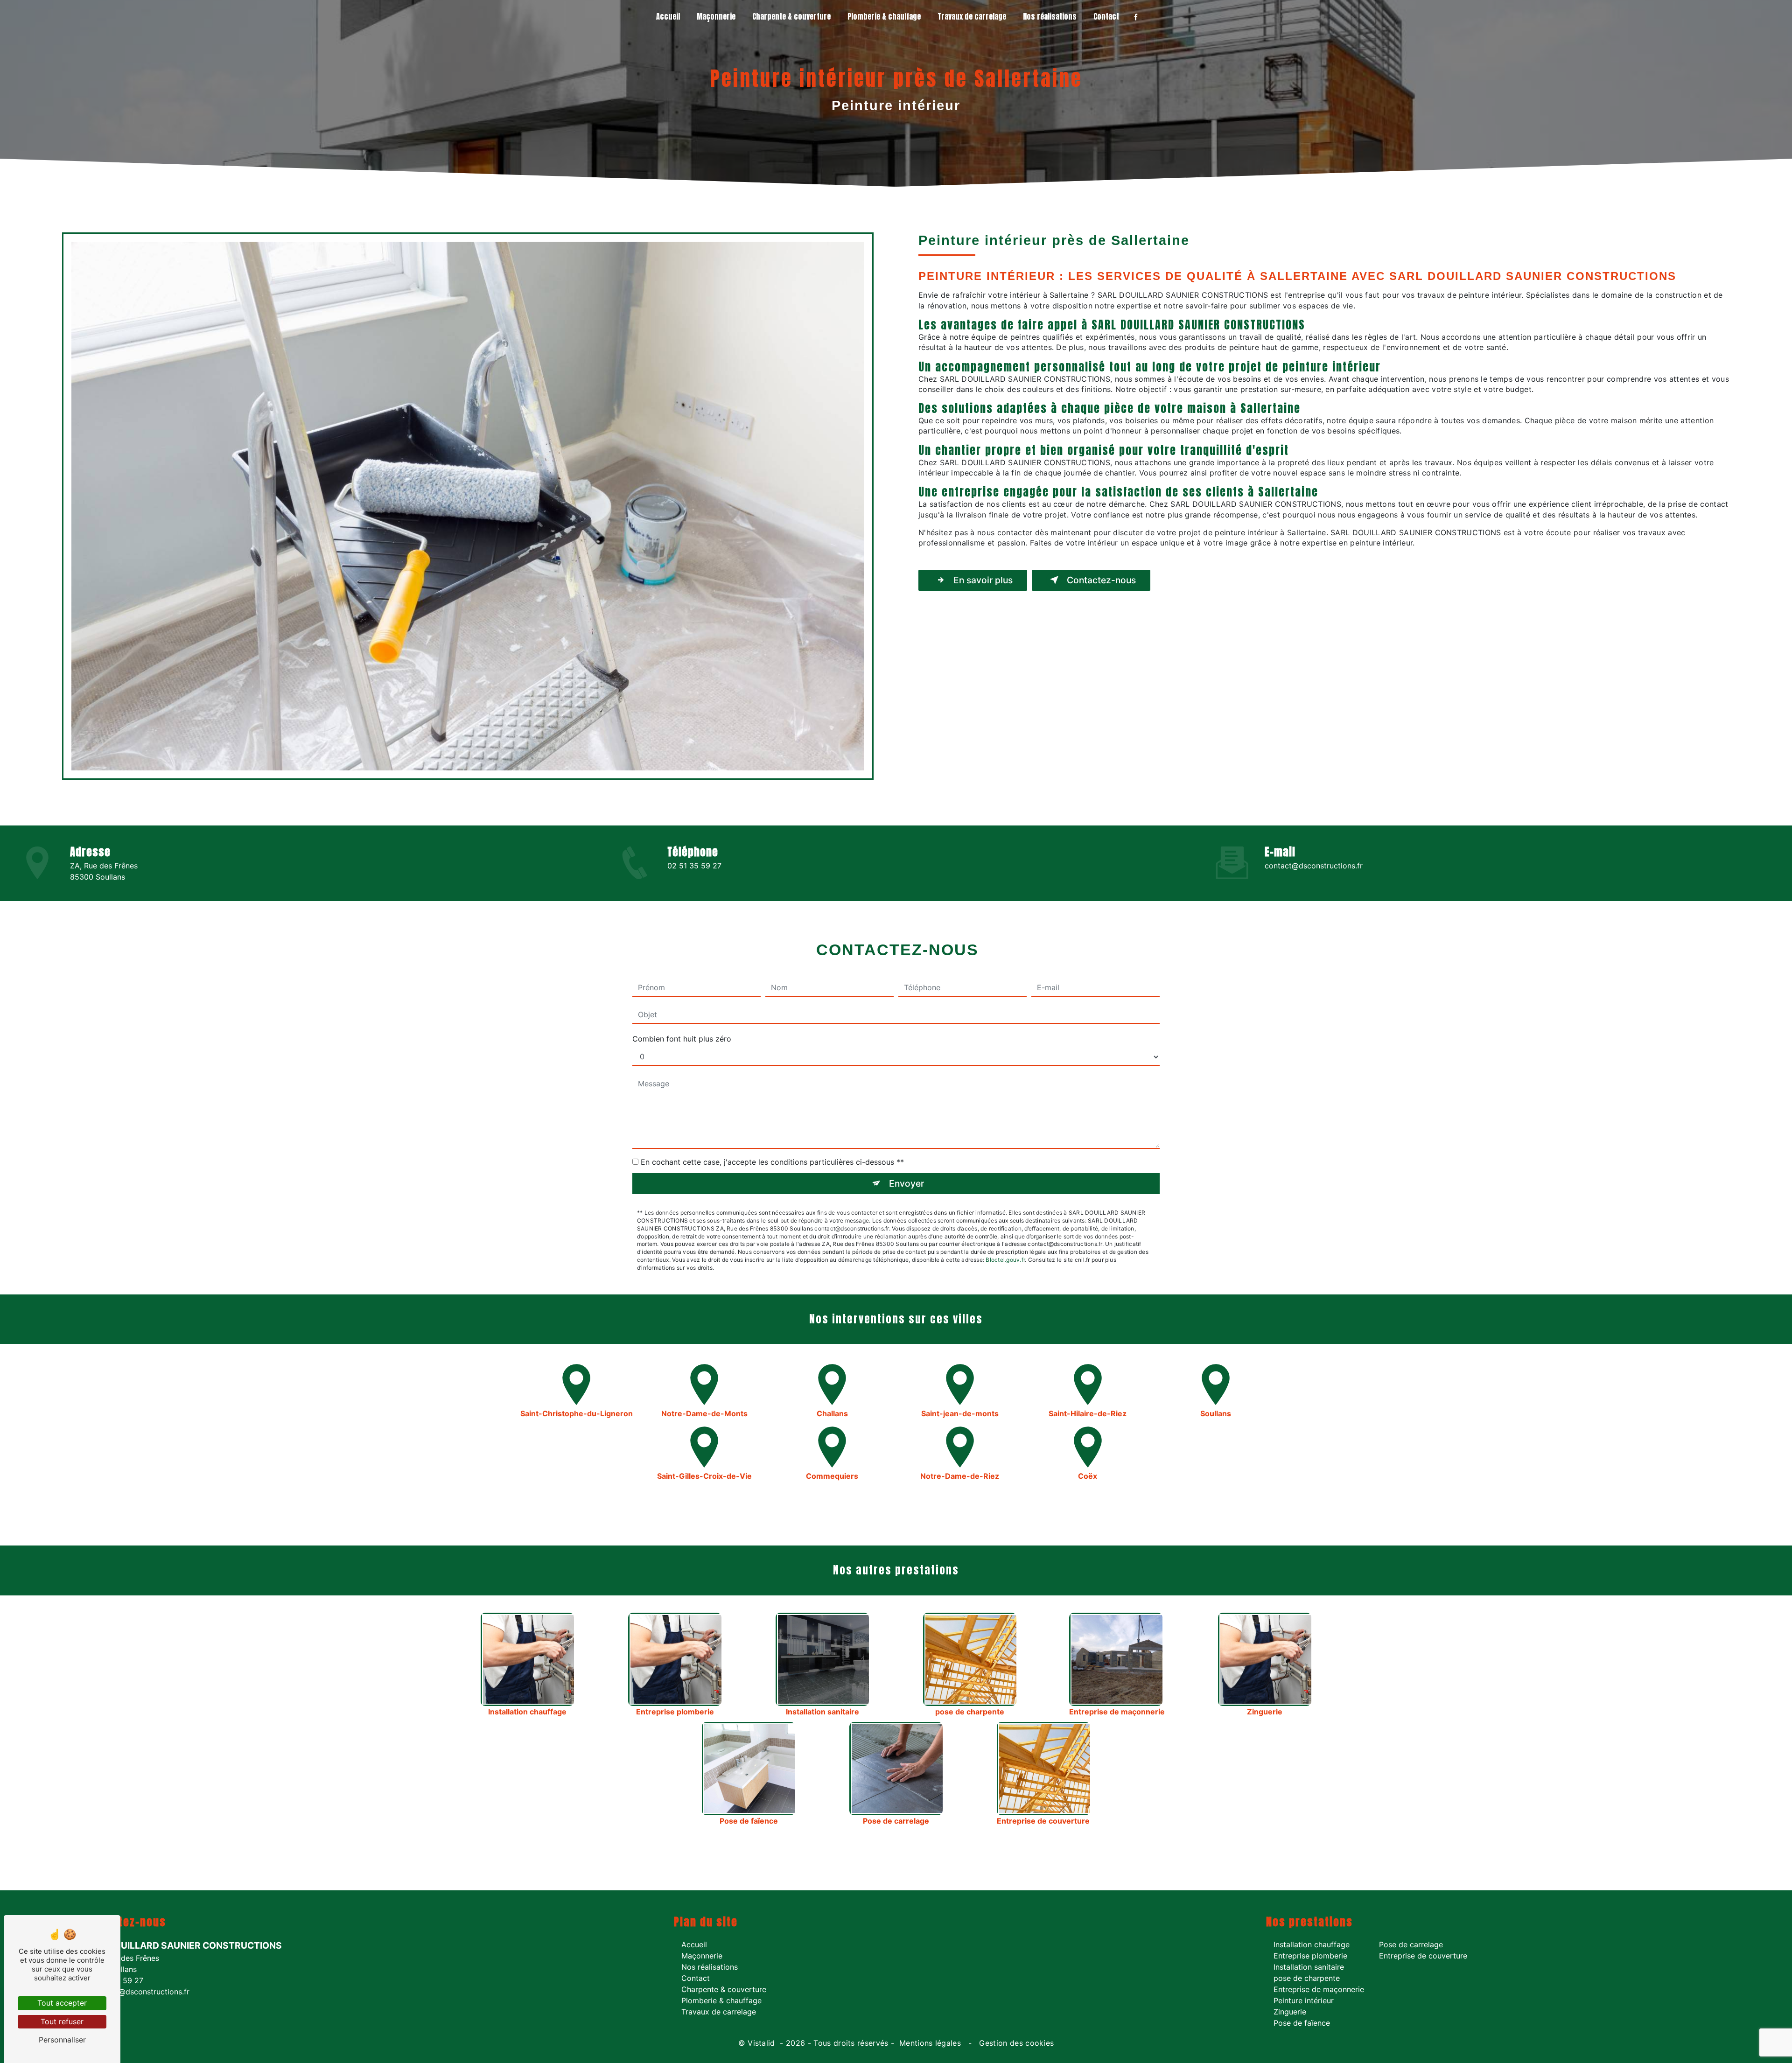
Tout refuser (62, 2021)
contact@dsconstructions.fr (1314, 866)
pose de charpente (1307, 1978)
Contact (1106, 16)
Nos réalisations (1050, 16)
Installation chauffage (1312, 1944)
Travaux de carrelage (972, 16)
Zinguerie (1290, 2012)
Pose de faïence (1302, 2023)
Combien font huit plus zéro (682, 1039)
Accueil (668, 16)
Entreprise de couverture (1423, 1956)
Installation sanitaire (1309, 1967)
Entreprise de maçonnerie (1319, 1989)
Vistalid (763, 2043)
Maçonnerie (716, 16)
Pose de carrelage (1411, 1944)
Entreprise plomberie (1310, 1956)
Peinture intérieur (1304, 2000)
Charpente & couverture (791, 16)
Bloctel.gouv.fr (1005, 1260)
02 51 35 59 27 (694, 866)
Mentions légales (930, 2043)
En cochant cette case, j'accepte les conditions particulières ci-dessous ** (772, 1162)
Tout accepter (62, 2003)
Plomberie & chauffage (884, 16)
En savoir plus (983, 580)
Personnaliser (62, 2040)
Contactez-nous (1101, 580)
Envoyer (906, 1183)
